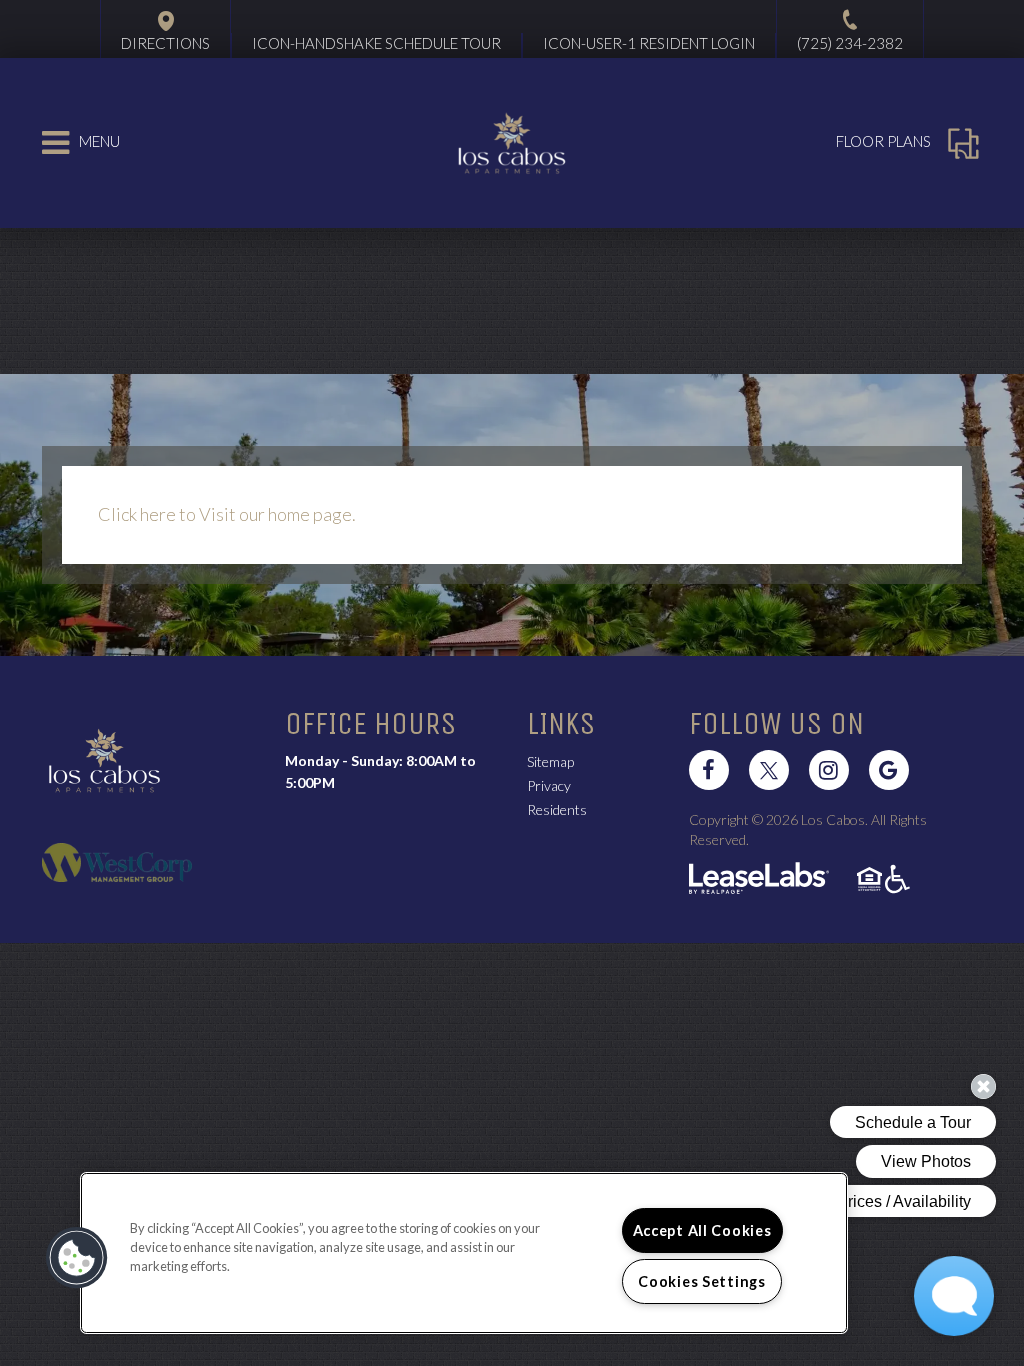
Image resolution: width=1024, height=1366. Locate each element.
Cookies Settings (702, 1281)
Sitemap (550, 761)
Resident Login (649, 43)
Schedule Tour (376, 43)
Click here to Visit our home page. (227, 514)
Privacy (549, 785)
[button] (709, 770)
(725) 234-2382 (850, 43)
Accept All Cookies (702, 1230)
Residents (557, 809)
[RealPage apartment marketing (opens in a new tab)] (759, 880)
